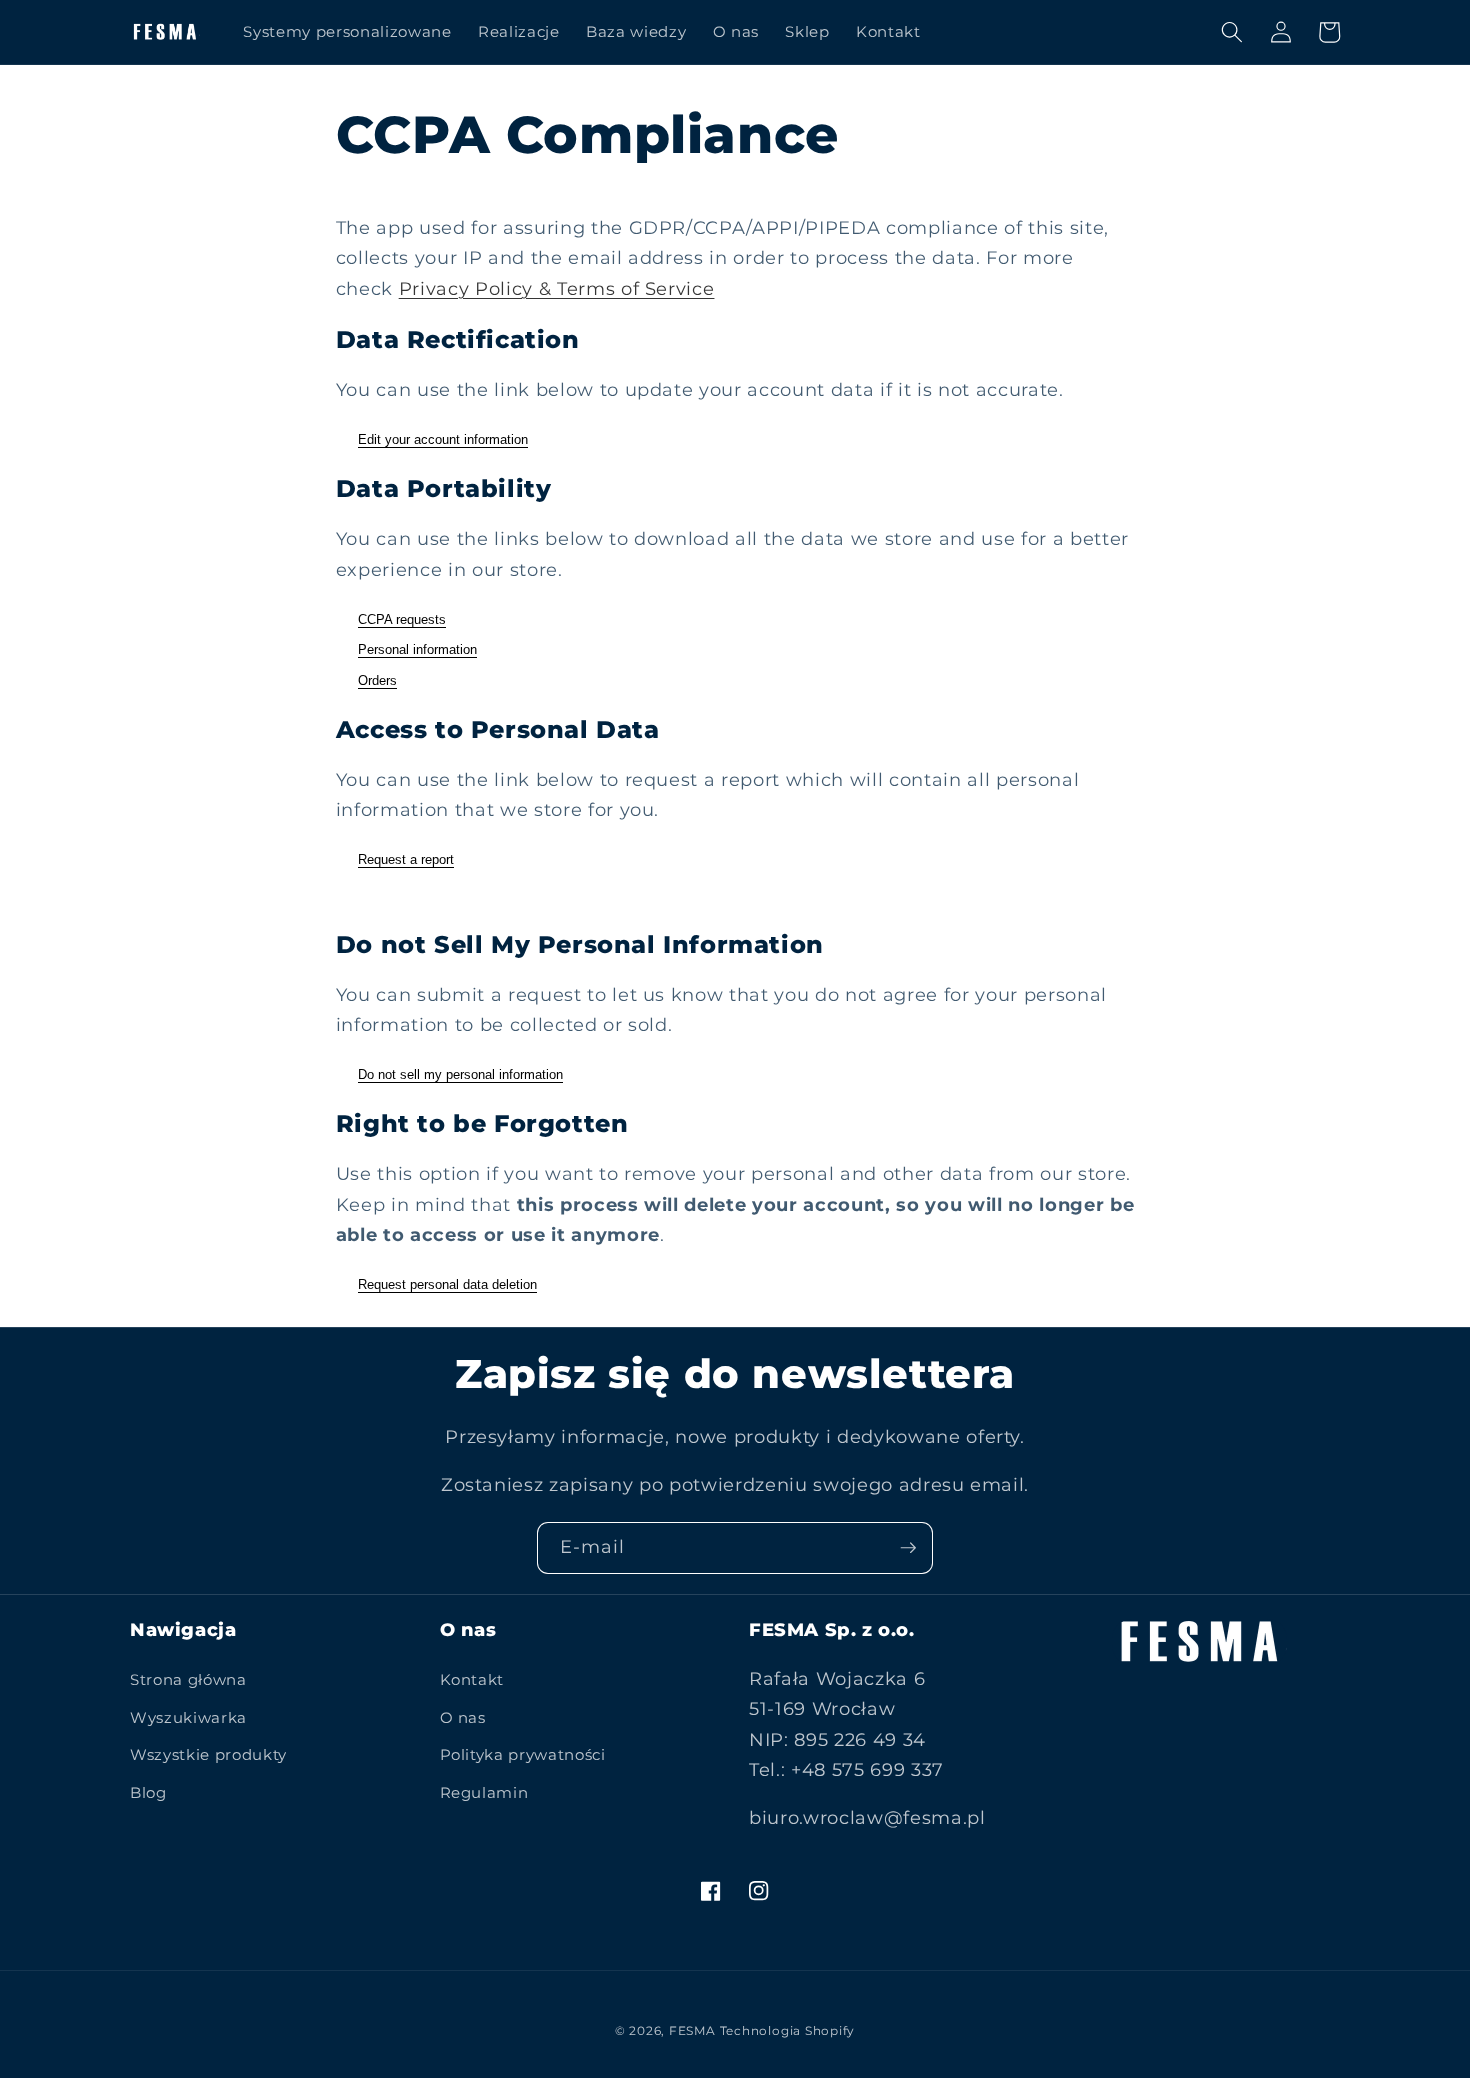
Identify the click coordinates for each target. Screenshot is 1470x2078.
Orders (377, 680)
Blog (148, 1792)
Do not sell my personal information (460, 1074)
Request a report (406, 859)
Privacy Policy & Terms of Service (557, 288)
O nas (463, 1717)
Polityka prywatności (523, 1754)
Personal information (417, 649)
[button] (1232, 32)
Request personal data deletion (447, 1284)
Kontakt (472, 1679)
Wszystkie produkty (208, 1754)
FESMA (692, 2030)
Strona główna (188, 1679)
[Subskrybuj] (908, 1548)
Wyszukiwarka (188, 1717)
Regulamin (484, 1792)
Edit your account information (443, 439)
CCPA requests (402, 619)
